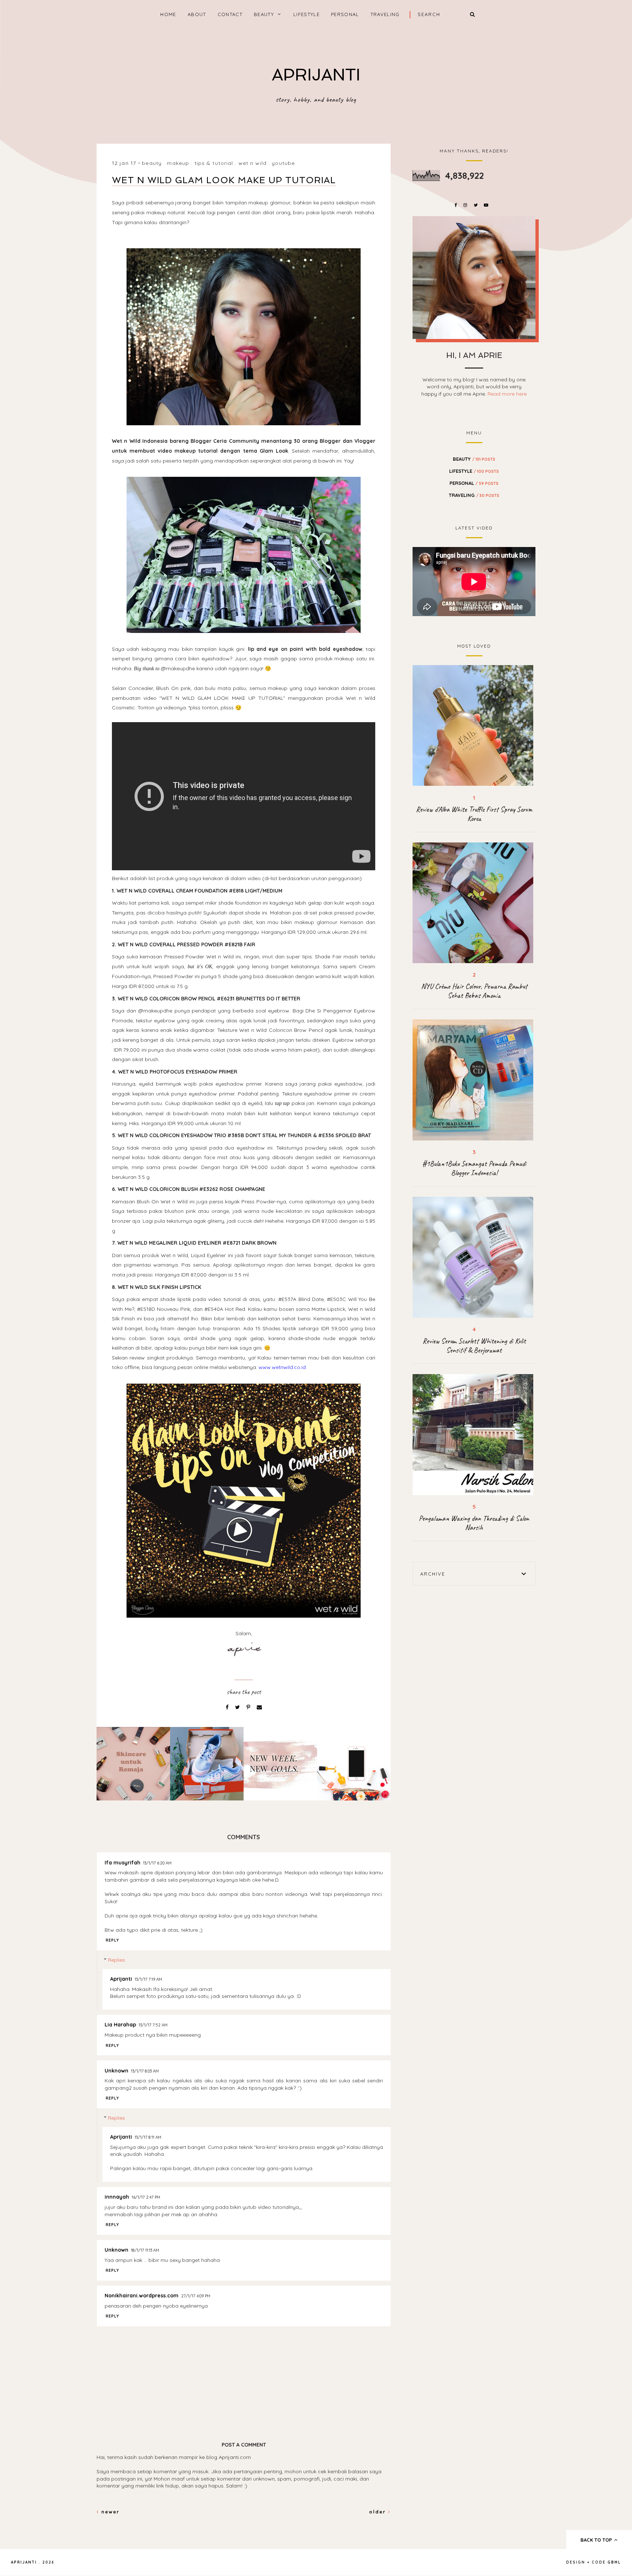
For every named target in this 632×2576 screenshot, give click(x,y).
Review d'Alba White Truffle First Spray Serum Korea (474, 814)
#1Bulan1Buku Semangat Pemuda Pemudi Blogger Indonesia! (474, 1168)
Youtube (283, 163)
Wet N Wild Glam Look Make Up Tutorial (224, 180)
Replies (116, 1960)
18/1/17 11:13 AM (145, 2250)
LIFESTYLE (306, 14)
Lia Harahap (120, 2025)
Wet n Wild (253, 163)
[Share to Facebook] (228, 1707)
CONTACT (230, 14)
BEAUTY (264, 14)
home (168, 14)
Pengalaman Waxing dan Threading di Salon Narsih (474, 1523)
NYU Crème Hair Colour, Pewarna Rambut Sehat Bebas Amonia (474, 991)
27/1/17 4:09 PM (196, 2296)
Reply (112, 1940)
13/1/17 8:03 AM (145, 2071)
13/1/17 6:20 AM (157, 1863)
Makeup (178, 163)
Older (379, 2512)
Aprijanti (121, 1979)
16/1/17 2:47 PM (146, 2197)
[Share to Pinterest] (249, 1707)
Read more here (507, 394)
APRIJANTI (316, 75)
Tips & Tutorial (214, 163)
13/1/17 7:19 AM (148, 1979)
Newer (109, 2512)
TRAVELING (385, 14)
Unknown (116, 2071)
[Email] (259, 1707)
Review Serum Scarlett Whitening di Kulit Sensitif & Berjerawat (474, 1346)
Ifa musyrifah (123, 1863)
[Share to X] (238, 1707)
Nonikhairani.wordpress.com (142, 2296)
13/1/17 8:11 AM (148, 2137)
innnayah (117, 2197)
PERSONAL (345, 14)
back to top (597, 2540)
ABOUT (197, 14)
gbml (614, 2562)
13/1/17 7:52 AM (153, 2025)
